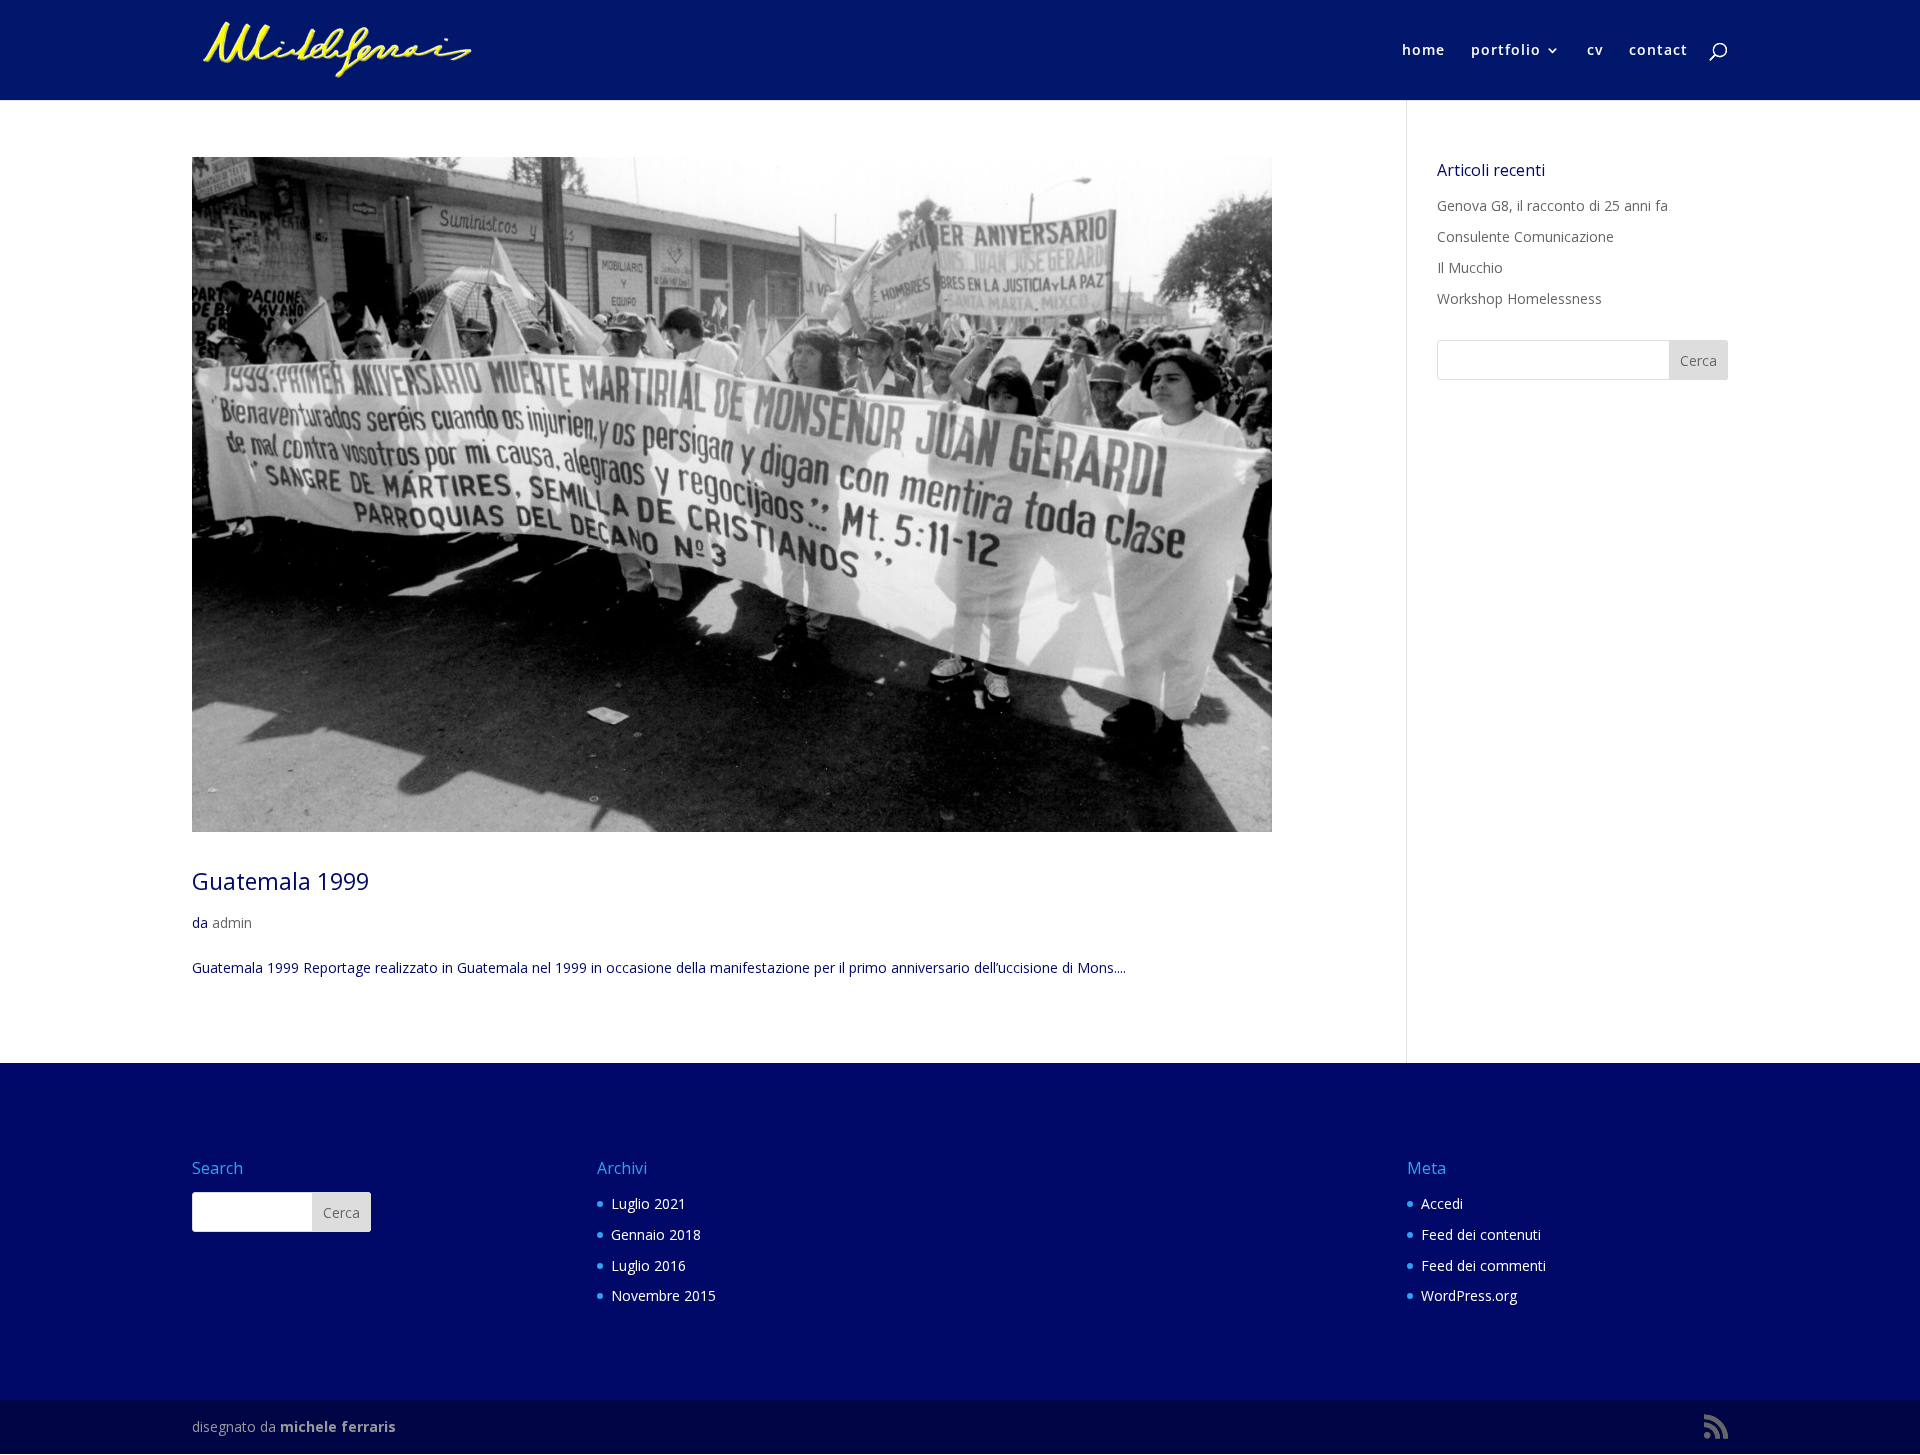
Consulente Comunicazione (1525, 236)
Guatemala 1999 (280, 881)
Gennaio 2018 (656, 1234)
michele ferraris (338, 1426)
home (1423, 51)
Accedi (1442, 1203)
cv (1595, 51)
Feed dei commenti (1483, 1265)
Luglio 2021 (648, 1203)
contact (1658, 51)
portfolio (1506, 51)
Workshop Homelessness (1519, 298)
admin (232, 922)
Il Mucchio (1470, 267)
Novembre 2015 (663, 1295)
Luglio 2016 (648, 1265)
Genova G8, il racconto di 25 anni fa (1552, 205)
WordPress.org (1469, 1295)
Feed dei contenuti (1481, 1234)
